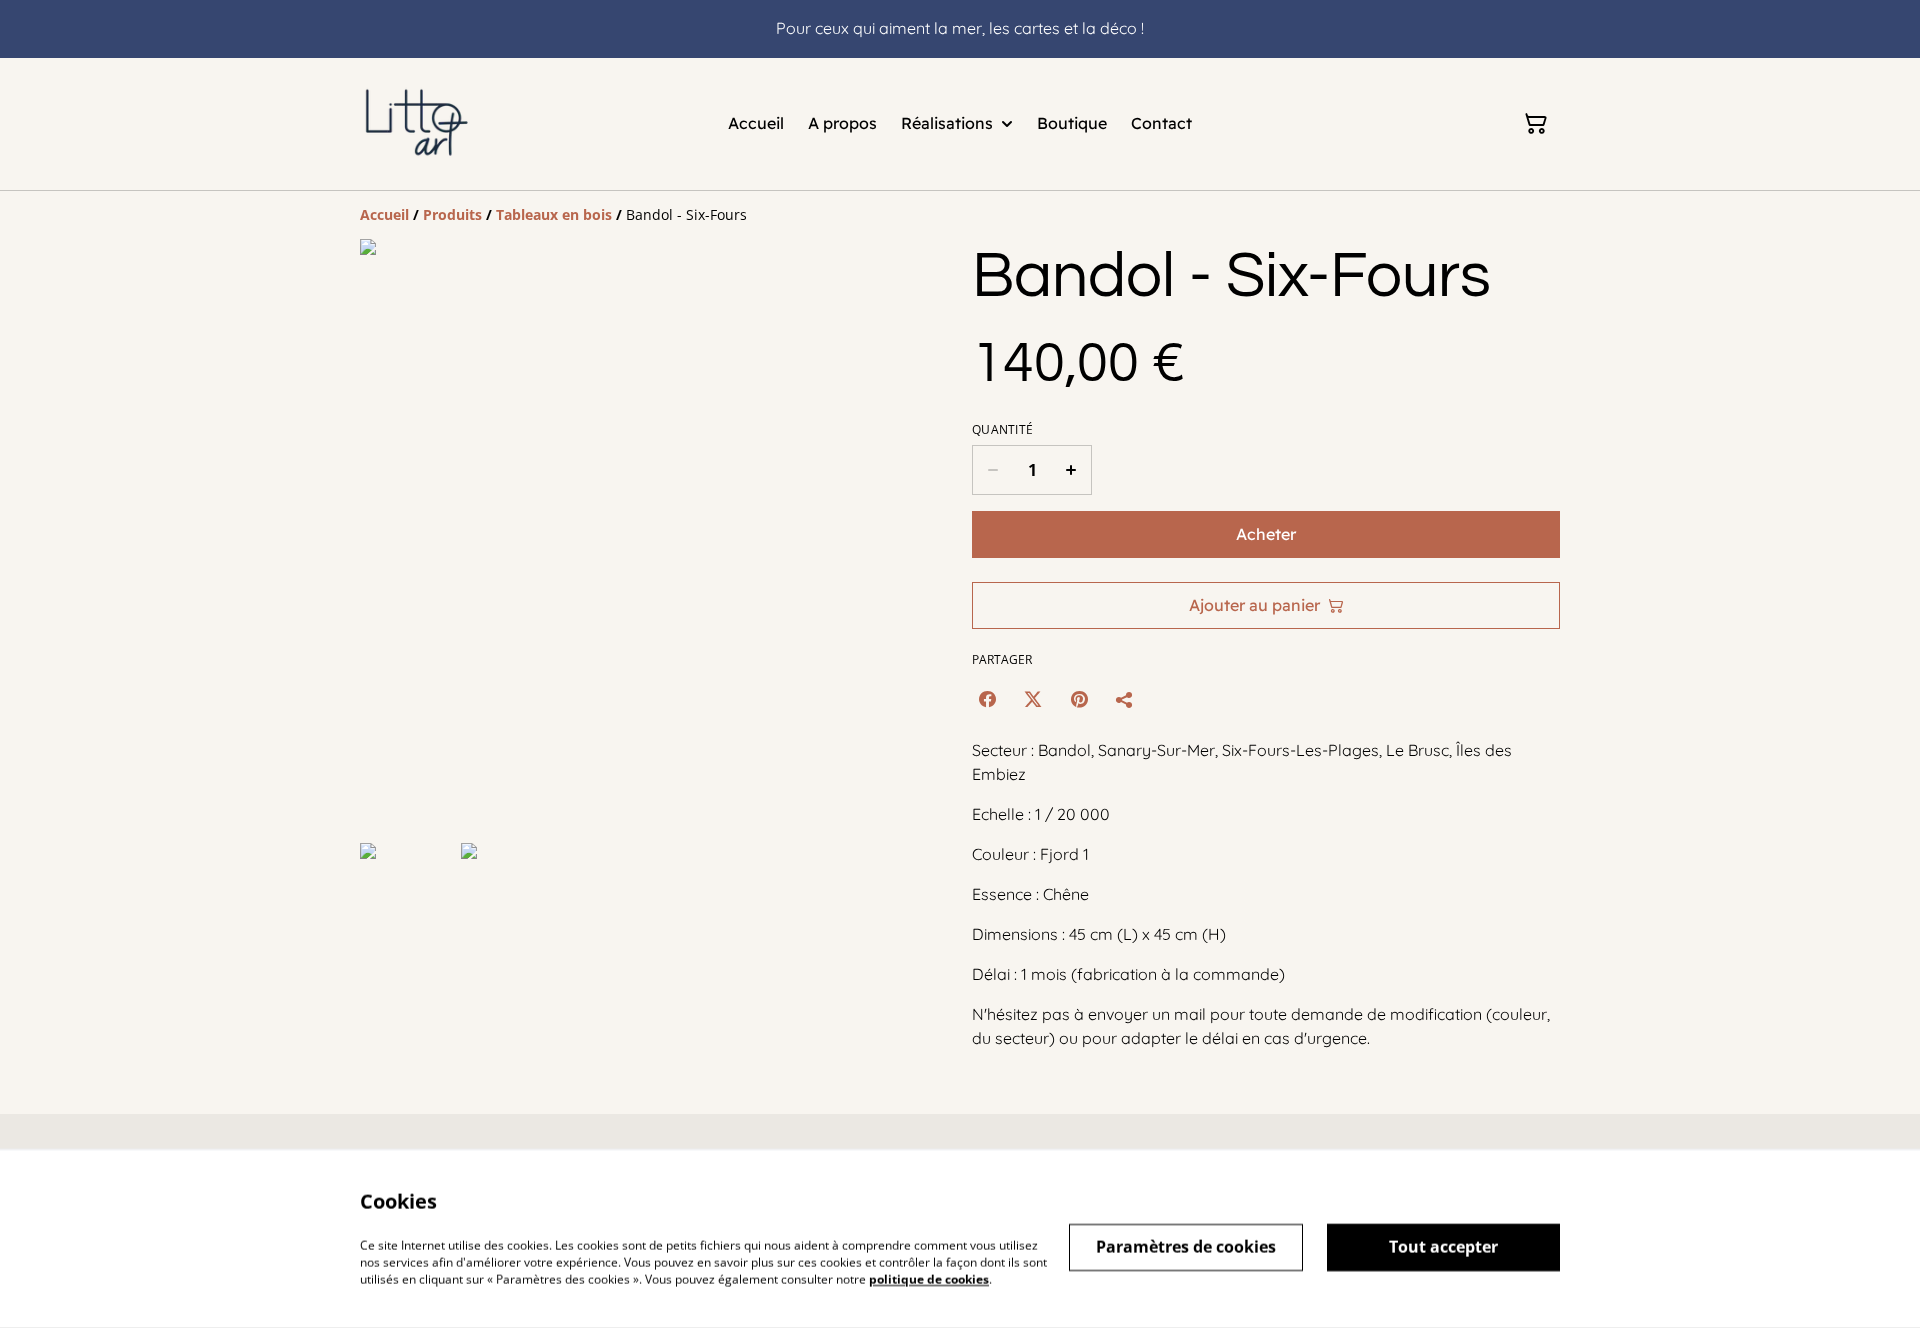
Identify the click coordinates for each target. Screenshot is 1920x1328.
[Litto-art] (417, 124)
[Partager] (1125, 699)
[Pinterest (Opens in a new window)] (1079, 699)
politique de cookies (929, 1278)
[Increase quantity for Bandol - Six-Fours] (1071, 470)
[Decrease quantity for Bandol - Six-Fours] (992, 470)
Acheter (1266, 534)
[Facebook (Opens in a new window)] (987, 699)
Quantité (1002, 430)
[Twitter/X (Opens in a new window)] (1033, 699)
